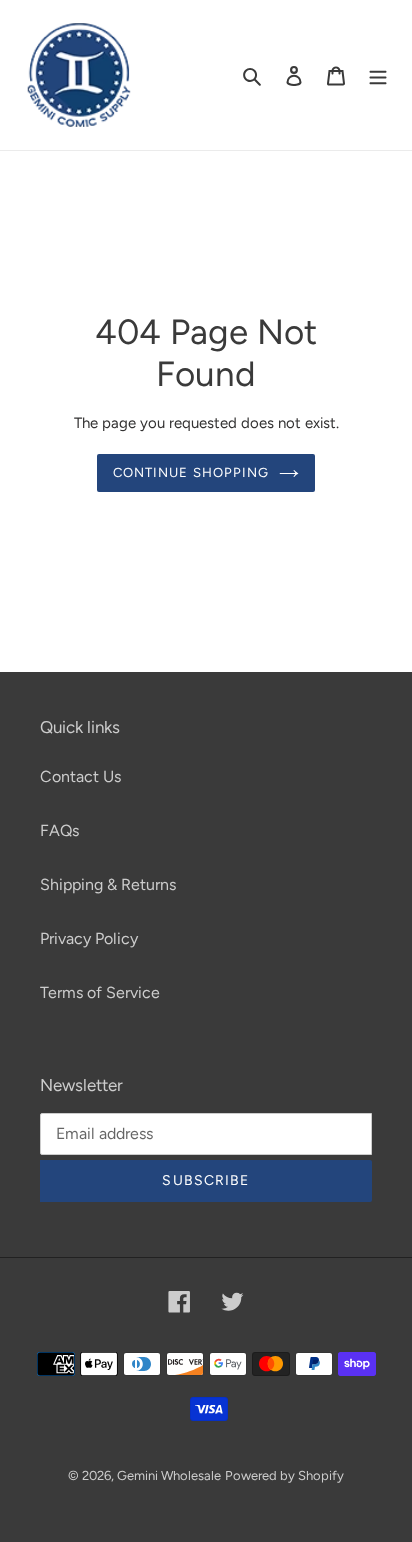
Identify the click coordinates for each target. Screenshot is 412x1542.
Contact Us (80, 776)
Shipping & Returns (108, 884)
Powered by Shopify (284, 1475)
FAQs (59, 830)
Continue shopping (191, 472)
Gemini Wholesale (169, 1475)
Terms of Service (100, 992)
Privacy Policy (89, 938)
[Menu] (378, 75)
